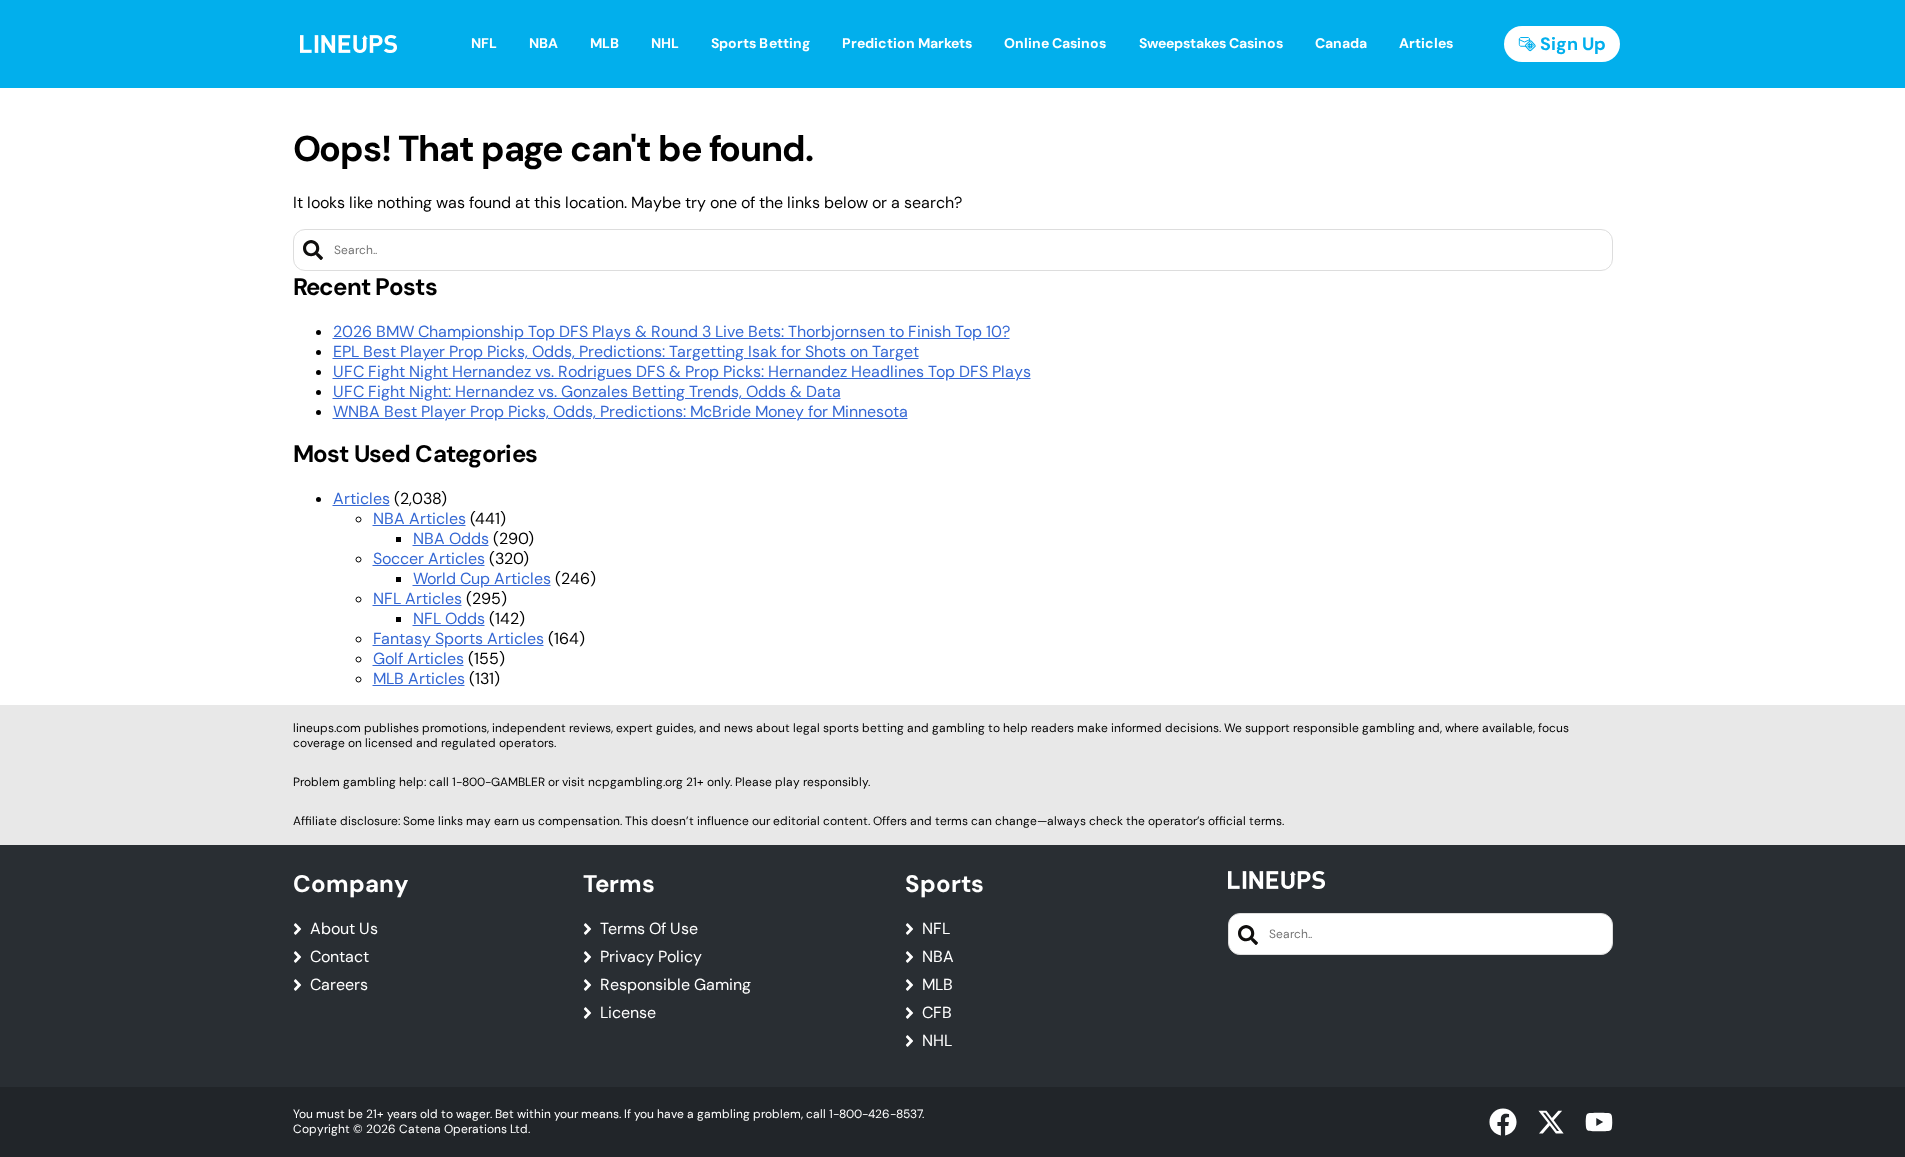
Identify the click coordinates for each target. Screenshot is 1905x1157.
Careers (339, 985)
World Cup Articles (482, 578)
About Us (344, 929)
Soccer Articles (429, 558)
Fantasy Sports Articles (458, 638)
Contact (339, 957)
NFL (936, 929)
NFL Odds (449, 618)
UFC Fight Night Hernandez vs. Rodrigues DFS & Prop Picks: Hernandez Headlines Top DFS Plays (682, 371)
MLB (937, 985)
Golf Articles (418, 658)
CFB (937, 1013)
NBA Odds (451, 538)
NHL (937, 1041)
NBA (938, 957)
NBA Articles (419, 518)
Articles (361, 498)
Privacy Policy (651, 957)
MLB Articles (419, 678)
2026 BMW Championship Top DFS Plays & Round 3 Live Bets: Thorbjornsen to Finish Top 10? (671, 331)
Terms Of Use (649, 929)
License (628, 1013)
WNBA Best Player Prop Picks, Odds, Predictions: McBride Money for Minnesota (620, 411)
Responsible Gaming (675, 985)
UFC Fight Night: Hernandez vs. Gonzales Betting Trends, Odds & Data (587, 391)
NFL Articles (417, 598)
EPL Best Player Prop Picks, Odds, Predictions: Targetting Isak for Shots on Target (626, 351)
